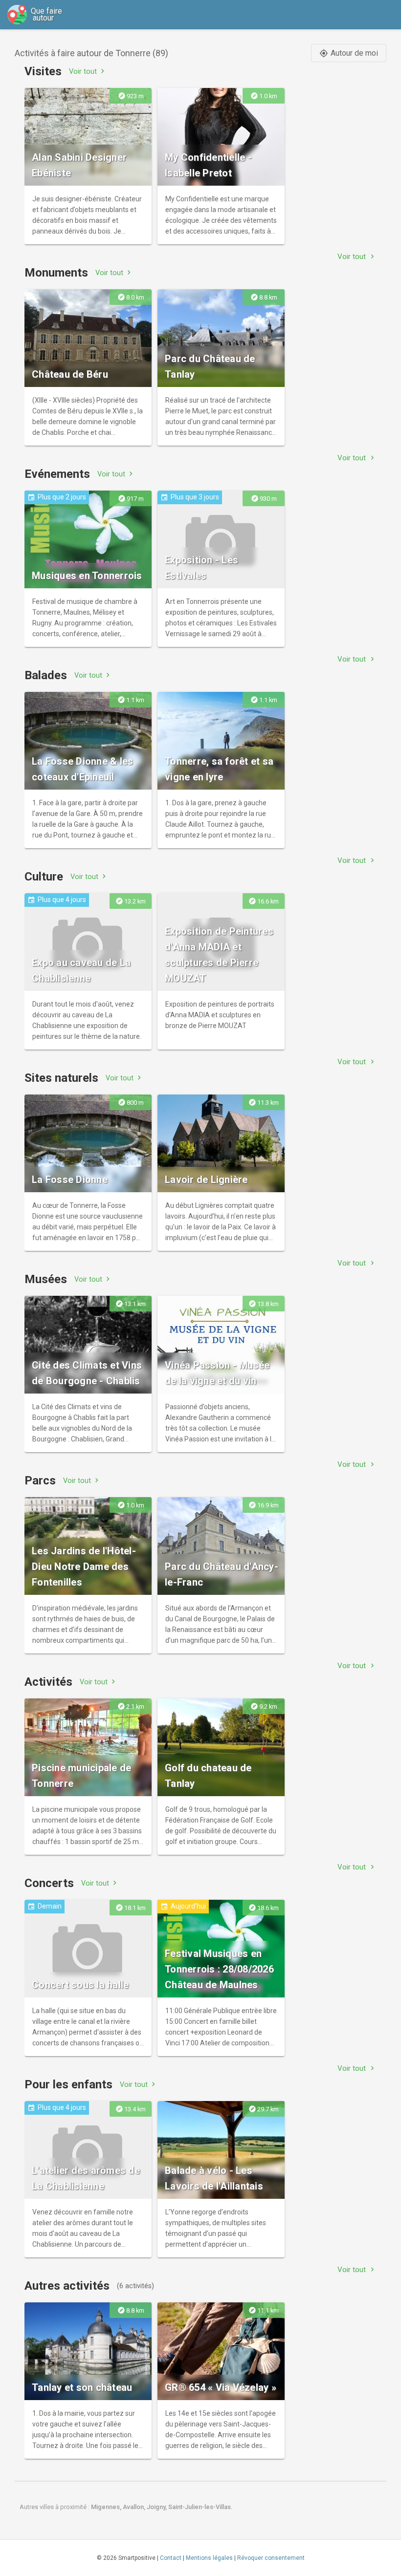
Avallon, (135, 2507)
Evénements (57, 474)
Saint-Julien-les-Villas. (200, 2507)
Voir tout (88, 71)
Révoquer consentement (271, 2558)
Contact (171, 2558)
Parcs (40, 1481)
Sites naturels (61, 1078)
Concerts (49, 1883)
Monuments (56, 273)
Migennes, (107, 2507)
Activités (48, 1682)
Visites (43, 71)
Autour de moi (349, 53)
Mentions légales (209, 2558)
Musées (46, 1279)
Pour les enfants (68, 2084)
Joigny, (157, 2507)
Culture (44, 877)
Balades (46, 675)
